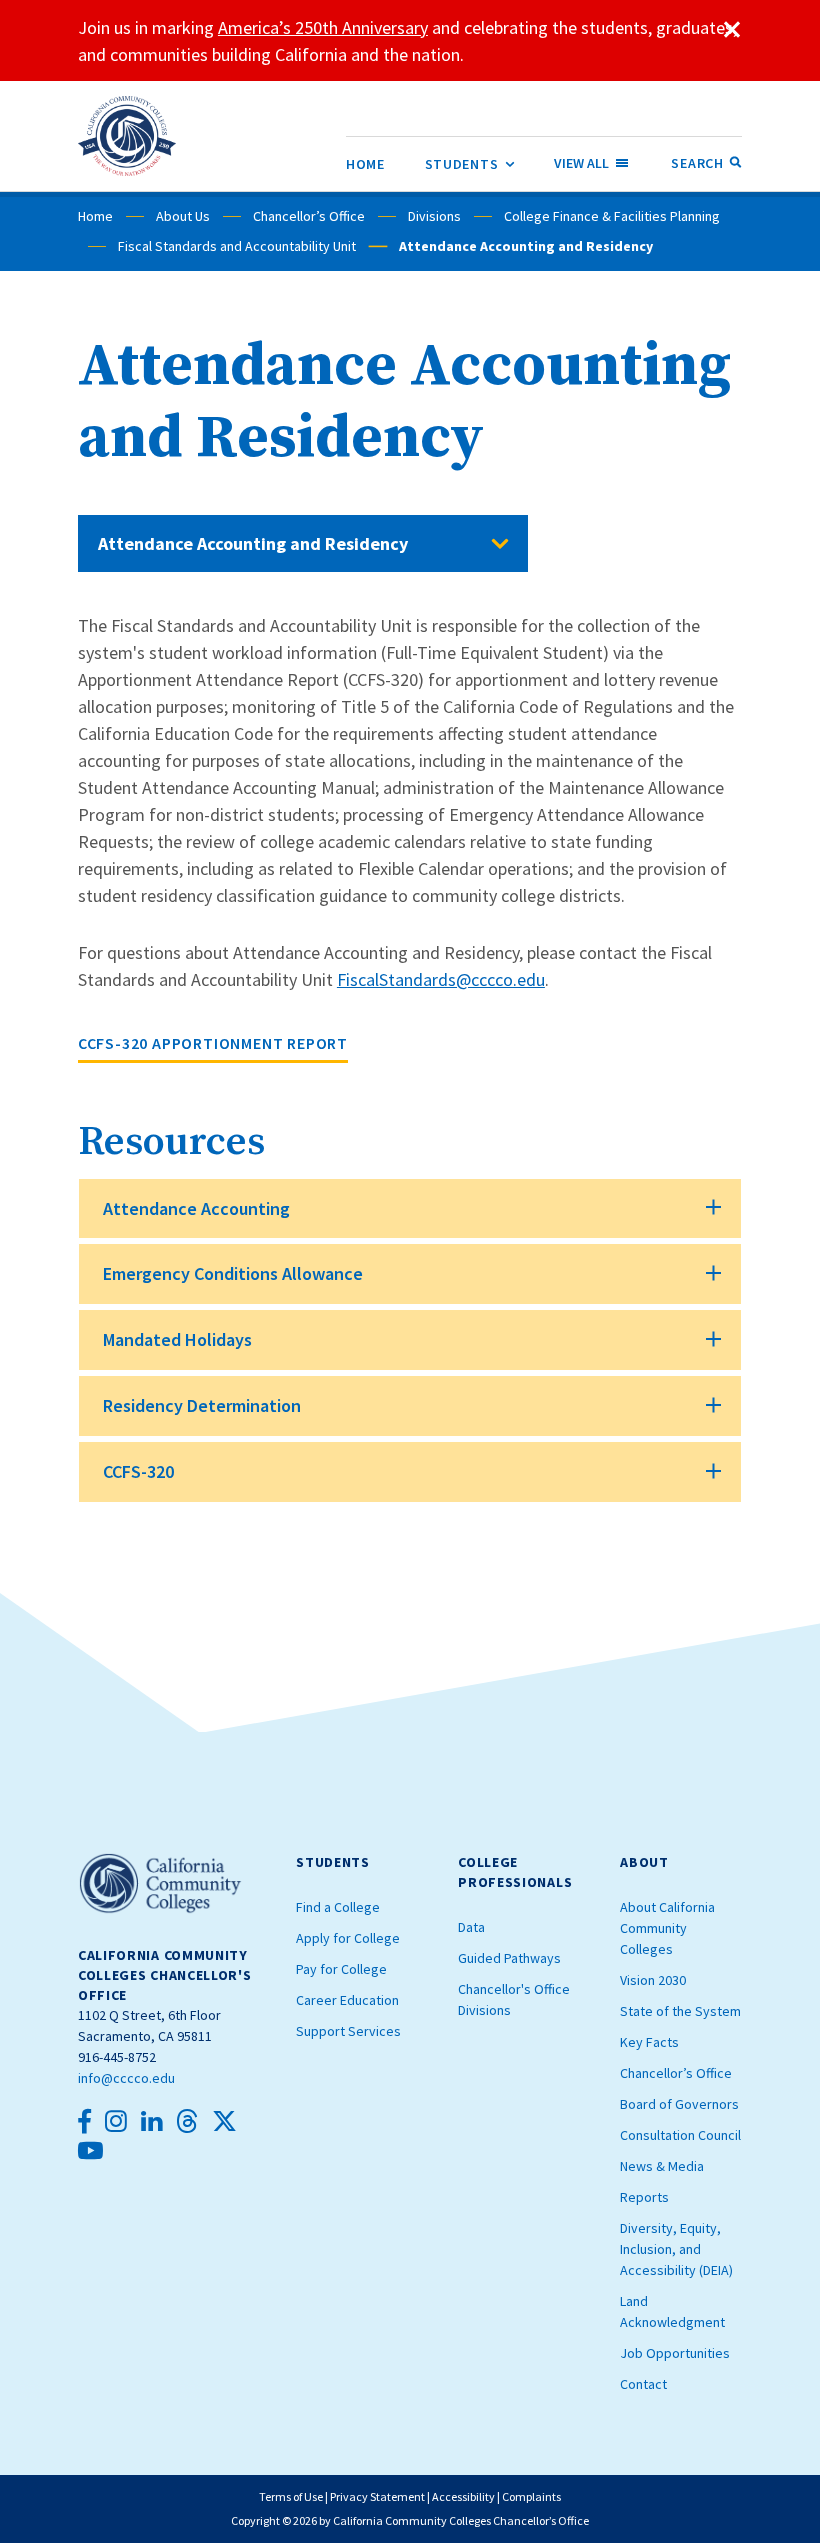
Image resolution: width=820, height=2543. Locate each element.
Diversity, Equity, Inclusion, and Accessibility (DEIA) (676, 2249)
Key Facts (649, 2042)
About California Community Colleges (667, 1928)
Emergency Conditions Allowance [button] (233, 1273)
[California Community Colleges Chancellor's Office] (127, 136)
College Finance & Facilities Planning (612, 216)
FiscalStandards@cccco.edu (441, 979)
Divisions (434, 216)
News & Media (662, 2166)
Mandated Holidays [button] (177, 1339)
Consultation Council (680, 2135)
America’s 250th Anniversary (323, 27)
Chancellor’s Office (309, 216)
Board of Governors (679, 2104)
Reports (644, 2197)
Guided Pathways (509, 1958)
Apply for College (348, 1938)
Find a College (338, 1907)
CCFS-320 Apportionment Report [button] (213, 1043)
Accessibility (463, 2496)
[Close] (732, 30)
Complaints (531, 2496)
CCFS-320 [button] (138, 1471)
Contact (643, 2384)
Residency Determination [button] (202, 1405)
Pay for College (341, 1969)
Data (471, 1927)
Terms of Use (291, 2496)
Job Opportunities (675, 2353)
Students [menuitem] (470, 164)
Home (95, 216)
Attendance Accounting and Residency (253, 543)
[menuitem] (365, 164)
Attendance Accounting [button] (196, 1208)
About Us (183, 216)
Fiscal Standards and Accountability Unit (237, 246)
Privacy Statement (377, 2496)
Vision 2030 (653, 1980)
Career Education (347, 2000)
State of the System (680, 2011)
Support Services (348, 2031)
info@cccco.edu (126, 2078)
